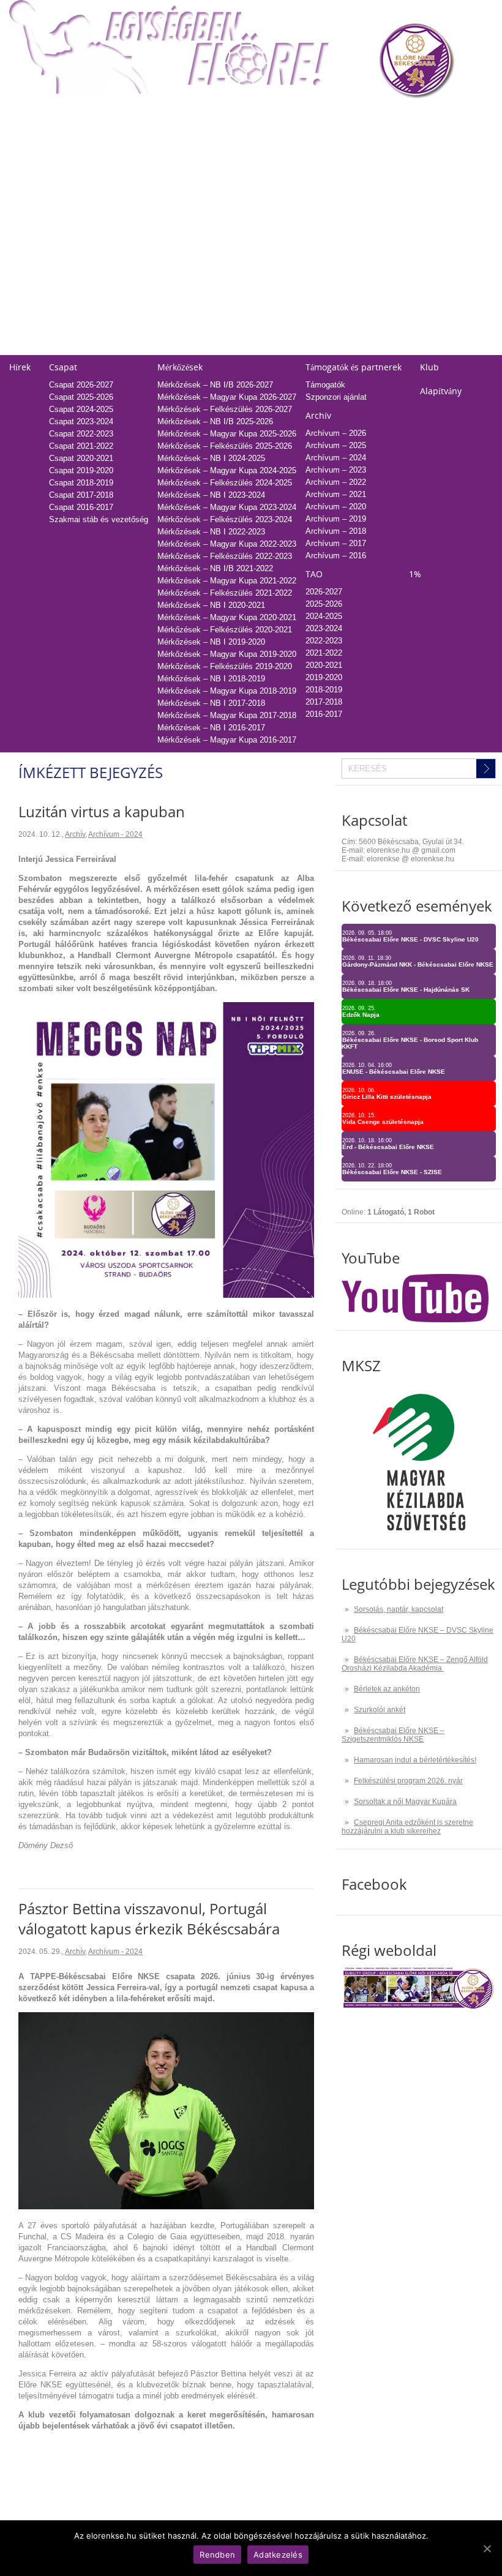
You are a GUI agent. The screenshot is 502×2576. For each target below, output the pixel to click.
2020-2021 (313, 197)
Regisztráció (31, 136)
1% (404, 115)
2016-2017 (313, 246)
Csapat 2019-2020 (81, 470)
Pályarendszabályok (287, 312)
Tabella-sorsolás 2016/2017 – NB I (174, 258)
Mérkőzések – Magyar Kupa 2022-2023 (227, 544)
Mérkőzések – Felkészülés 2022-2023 (225, 556)
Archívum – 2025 (336, 445)
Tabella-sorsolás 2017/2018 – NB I (174, 246)
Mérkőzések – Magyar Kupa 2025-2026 (227, 434)
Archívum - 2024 (115, 834)
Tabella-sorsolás (141, 115)
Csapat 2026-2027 (81, 385)
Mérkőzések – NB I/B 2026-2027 (215, 385)
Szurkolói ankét (380, 1710)
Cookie (264, 336)
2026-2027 (324, 592)
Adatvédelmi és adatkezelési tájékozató (322, 287)
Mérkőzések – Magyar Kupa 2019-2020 (227, 654)
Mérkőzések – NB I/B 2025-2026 (215, 421)
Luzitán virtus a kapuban (102, 811)
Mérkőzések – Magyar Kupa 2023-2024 (227, 507)
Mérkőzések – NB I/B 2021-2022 (215, 568)
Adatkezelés (274, 324)
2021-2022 (313, 185)
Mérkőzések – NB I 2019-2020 (211, 642)
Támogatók (325, 385)
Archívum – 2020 (336, 507)
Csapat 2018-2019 (81, 483)
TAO (303, 115)
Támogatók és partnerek (354, 367)
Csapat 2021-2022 (81, 446)
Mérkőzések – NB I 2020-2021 (211, 605)
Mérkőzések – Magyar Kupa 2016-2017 (227, 740)
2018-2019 (313, 221)
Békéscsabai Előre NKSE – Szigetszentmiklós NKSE (393, 1735)
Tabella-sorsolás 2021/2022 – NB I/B (178, 197)
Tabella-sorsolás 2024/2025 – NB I (174, 160)
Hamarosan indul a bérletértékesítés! (415, 1760)
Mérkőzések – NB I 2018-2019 (211, 679)
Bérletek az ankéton (387, 1689)
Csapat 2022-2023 (81, 434)
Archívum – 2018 (336, 531)
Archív (318, 415)
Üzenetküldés (276, 300)
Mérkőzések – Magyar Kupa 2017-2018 (227, 715)
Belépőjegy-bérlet (40, 115)
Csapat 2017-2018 (81, 495)
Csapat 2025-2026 (81, 397)
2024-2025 (313, 148)
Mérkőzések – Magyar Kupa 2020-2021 (227, 617)
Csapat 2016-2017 (81, 507)
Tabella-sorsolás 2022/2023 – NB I (174, 185)
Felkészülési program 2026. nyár (408, 1781)
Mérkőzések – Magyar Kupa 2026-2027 (227, 397)
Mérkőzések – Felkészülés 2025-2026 (225, 446)
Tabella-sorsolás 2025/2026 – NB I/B (178, 148)
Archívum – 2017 (336, 543)
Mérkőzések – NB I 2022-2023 (211, 532)
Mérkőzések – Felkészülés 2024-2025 (225, 483)
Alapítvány (441, 391)
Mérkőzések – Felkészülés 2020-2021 (225, 630)
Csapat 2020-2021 (81, 458)
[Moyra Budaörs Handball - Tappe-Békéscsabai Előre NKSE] (166, 1295)
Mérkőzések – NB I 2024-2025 (211, 458)
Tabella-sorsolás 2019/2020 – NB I (174, 221)
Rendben (217, 2555)
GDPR (263, 349)
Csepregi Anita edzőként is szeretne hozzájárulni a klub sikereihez (407, 1827)
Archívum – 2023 (336, 470)
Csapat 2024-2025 (81, 409)
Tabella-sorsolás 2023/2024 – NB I (174, 172)
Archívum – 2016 (336, 556)
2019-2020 (313, 209)
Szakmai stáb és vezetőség (99, 519)
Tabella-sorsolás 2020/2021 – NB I (174, 209)
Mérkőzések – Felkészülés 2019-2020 (225, 666)
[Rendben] (487, 2548)
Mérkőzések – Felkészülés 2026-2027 (225, 409)
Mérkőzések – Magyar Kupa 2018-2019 (227, 691)
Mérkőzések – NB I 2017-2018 (211, 703)
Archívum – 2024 (336, 458)
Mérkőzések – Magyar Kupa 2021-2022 (227, 581)
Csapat (63, 367)
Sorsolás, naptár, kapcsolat (399, 1609)
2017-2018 (313, 234)
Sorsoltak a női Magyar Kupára (405, 1802)
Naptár (264, 115)
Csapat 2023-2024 (81, 421)
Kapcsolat (269, 267)
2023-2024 (313, 160)
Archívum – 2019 (336, 519)
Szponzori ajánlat (336, 397)
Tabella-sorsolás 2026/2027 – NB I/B (178, 136)
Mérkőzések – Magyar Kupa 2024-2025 (227, 470)
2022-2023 (313, 172)
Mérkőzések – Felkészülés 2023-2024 (225, 519)
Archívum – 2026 (336, 433)
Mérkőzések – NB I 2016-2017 (211, 728)
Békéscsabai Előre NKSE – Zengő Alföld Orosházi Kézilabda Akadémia (415, 1664)
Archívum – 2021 (336, 494)
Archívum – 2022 (336, 482)
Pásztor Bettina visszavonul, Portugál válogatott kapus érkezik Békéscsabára (149, 1919)
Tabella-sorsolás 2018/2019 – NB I (174, 234)
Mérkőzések (180, 367)
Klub (429, 367)
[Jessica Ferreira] (166, 2207)
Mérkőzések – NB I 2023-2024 (211, 495)
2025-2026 (313, 136)
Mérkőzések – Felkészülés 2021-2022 (225, 593)
